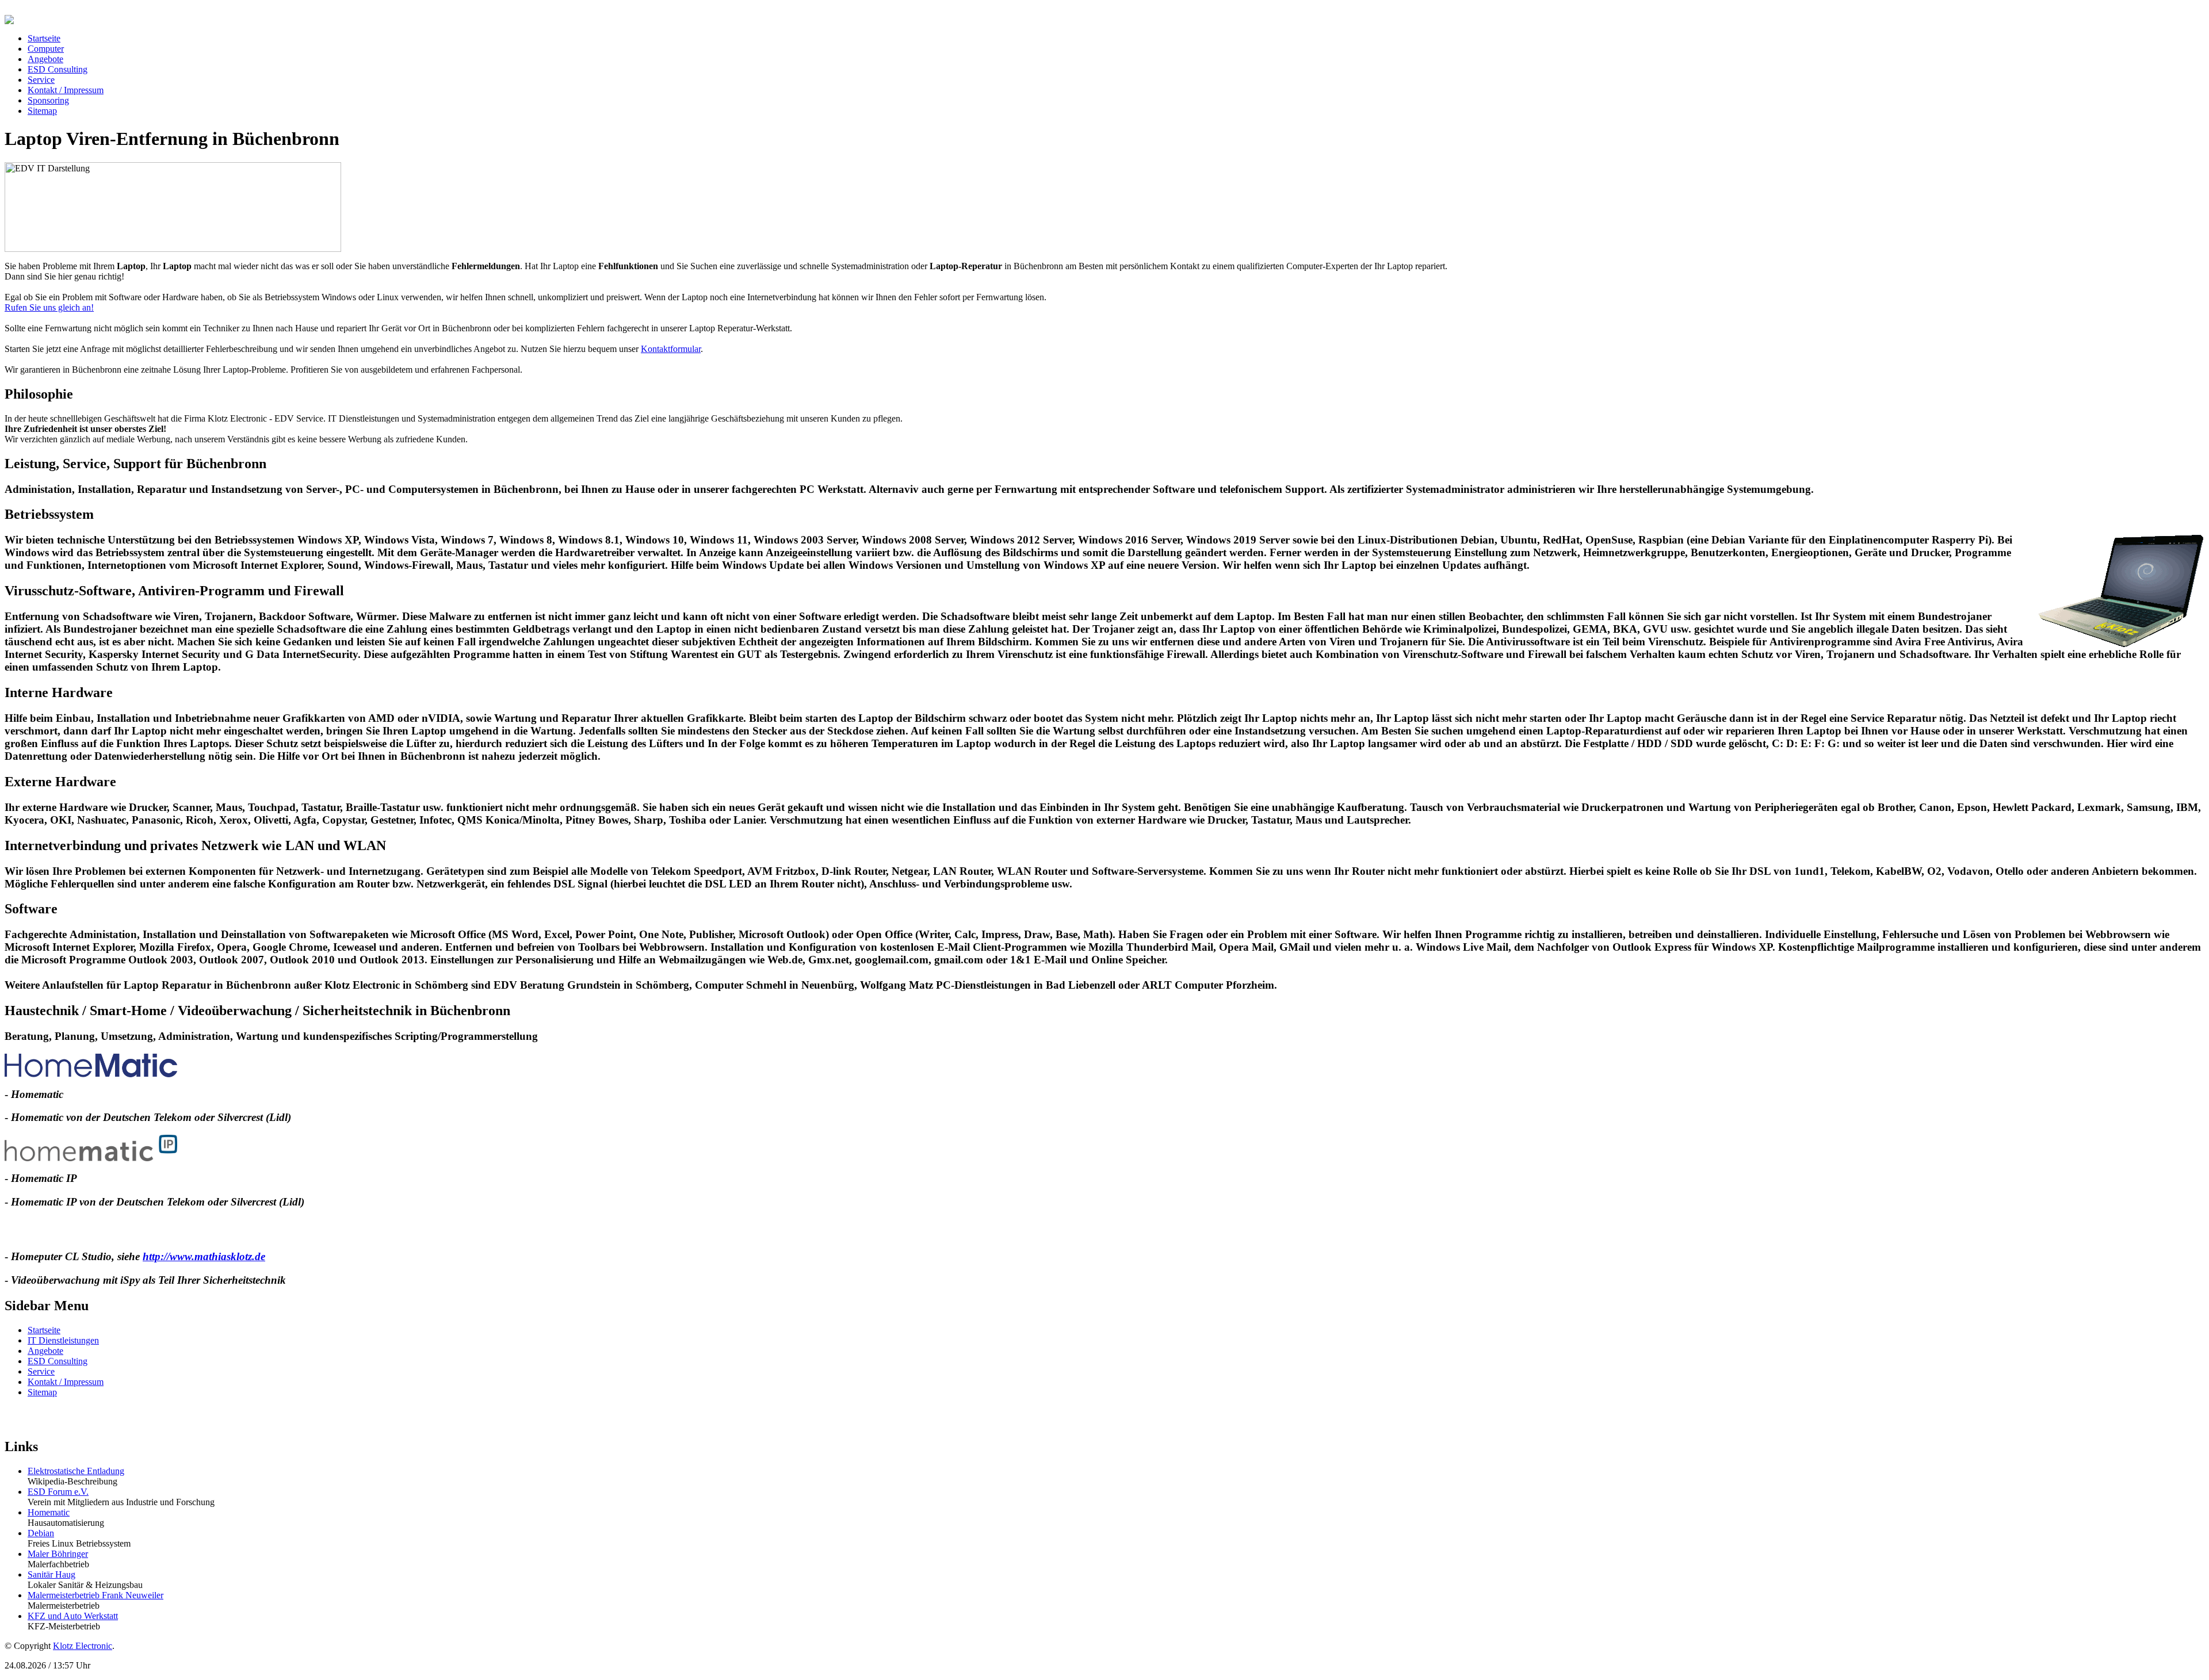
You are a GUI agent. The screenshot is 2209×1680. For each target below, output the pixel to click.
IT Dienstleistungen (63, 1340)
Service (41, 1371)
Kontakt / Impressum (66, 1382)
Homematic (49, 1512)
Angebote (45, 1351)
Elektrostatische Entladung (76, 1471)
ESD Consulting (58, 1361)
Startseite (44, 1330)
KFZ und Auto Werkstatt (73, 1616)
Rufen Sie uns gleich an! (49, 307)
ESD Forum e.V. (58, 1492)
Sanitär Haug (51, 1574)
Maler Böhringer (58, 1554)
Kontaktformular (671, 349)
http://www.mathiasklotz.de (204, 1256)
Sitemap (42, 1392)
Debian (41, 1533)
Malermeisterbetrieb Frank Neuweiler (95, 1595)
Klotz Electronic (83, 1646)
